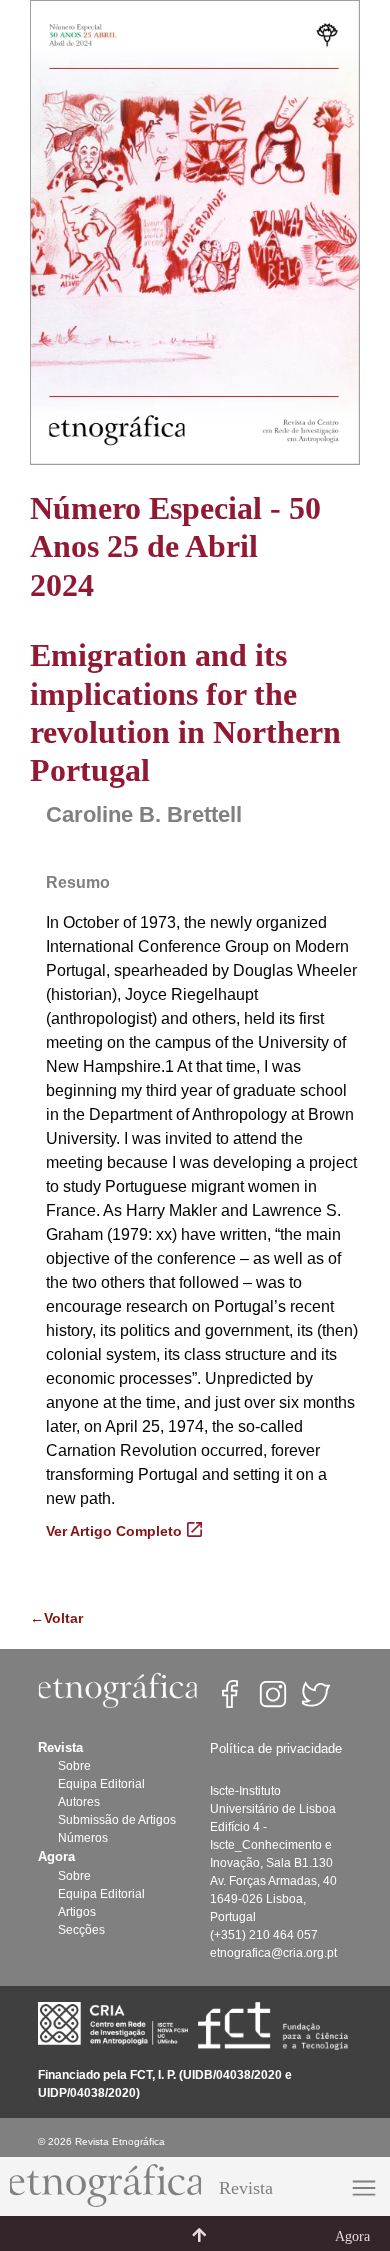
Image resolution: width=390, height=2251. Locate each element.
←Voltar (56, 1618)
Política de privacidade (276, 1748)
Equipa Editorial (101, 1784)
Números (83, 1838)
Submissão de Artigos (117, 1820)
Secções (81, 1930)
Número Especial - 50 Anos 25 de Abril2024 (175, 546)
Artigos (77, 1912)
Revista (246, 2188)
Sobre (74, 1766)
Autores (79, 1802)
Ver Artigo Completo (114, 1531)
